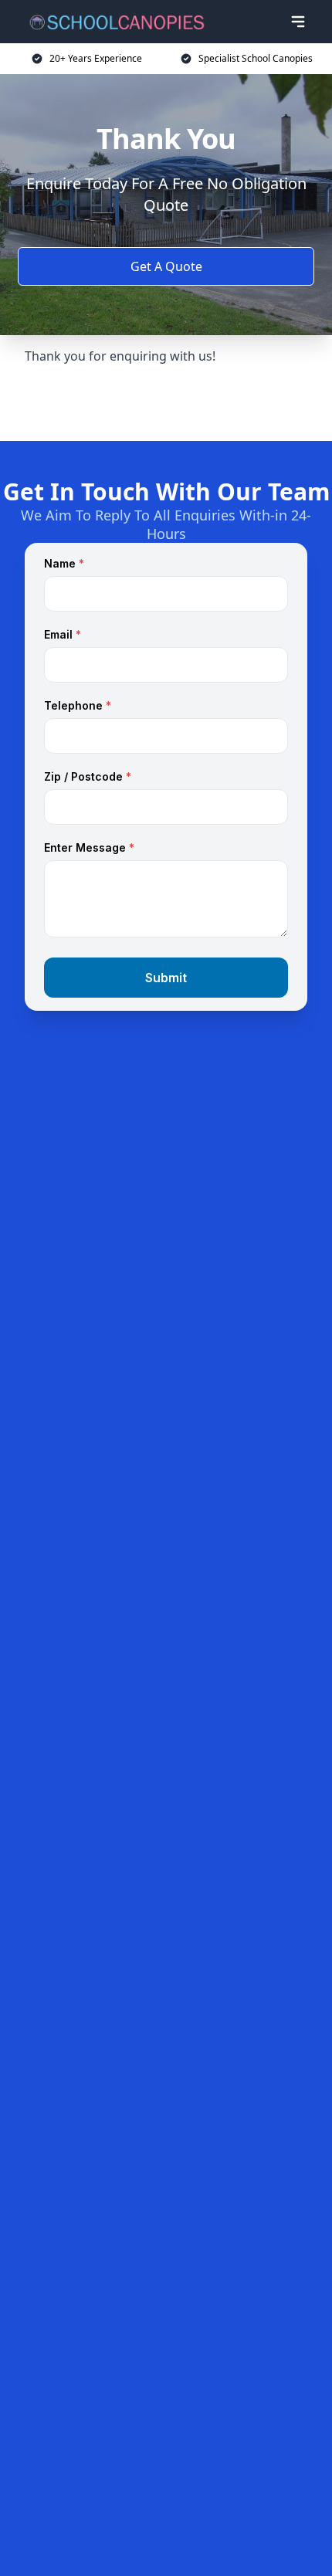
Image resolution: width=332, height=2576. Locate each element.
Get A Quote (166, 266)
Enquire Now (166, 403)
